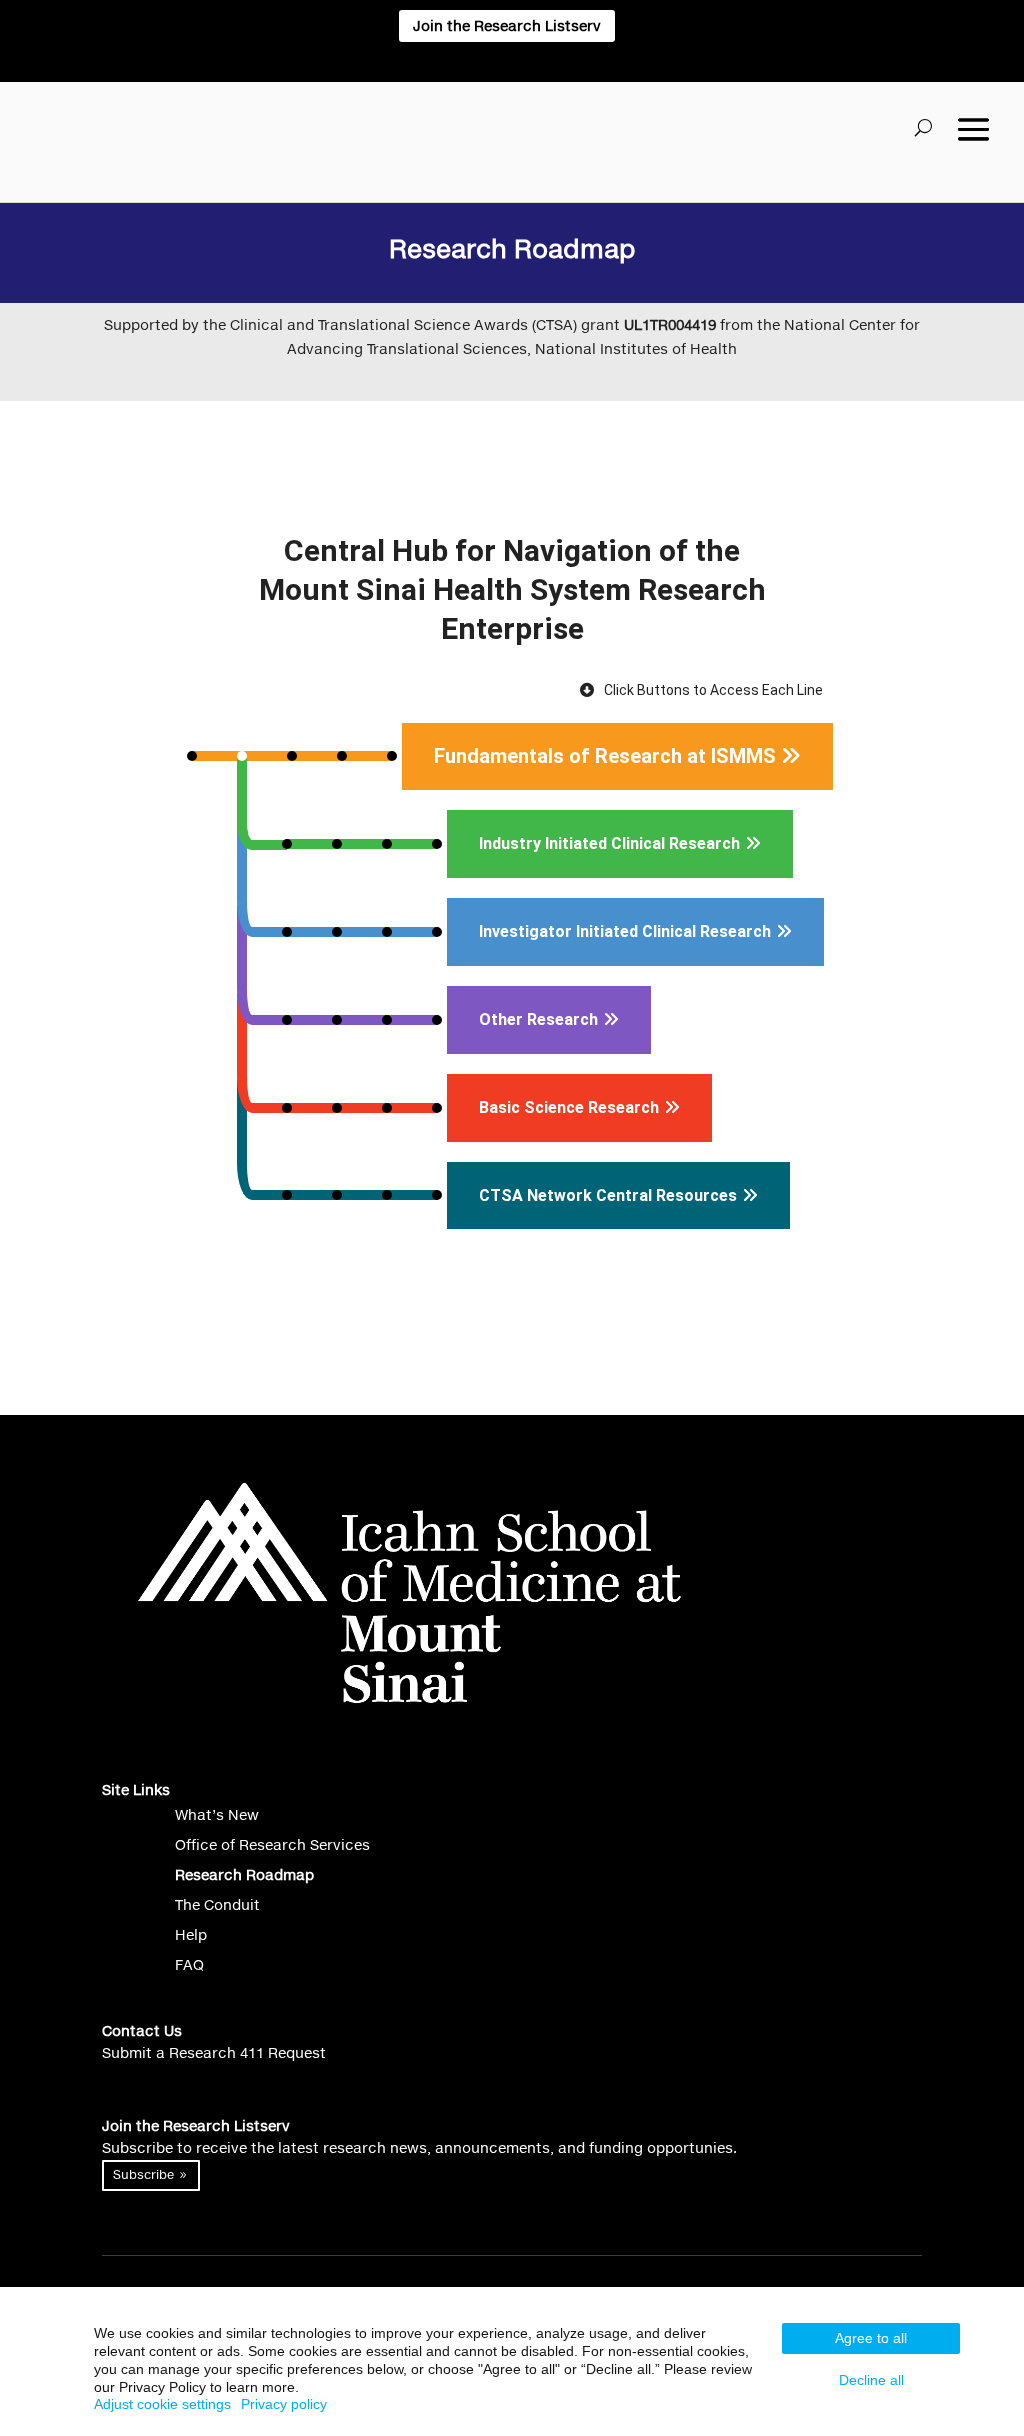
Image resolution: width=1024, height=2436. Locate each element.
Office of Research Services (272, 1845)
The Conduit (217, 1905)
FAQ (189, 1965)
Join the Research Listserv (507, 25)
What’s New (217, 1815)
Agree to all (871, 2338)
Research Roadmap (244, 1875)
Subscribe (143, 2174)
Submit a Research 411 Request (214, 2052)
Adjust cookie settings (162, 2404)
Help (191, 1935)
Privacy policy (284, 2404)
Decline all (871, 2380)
